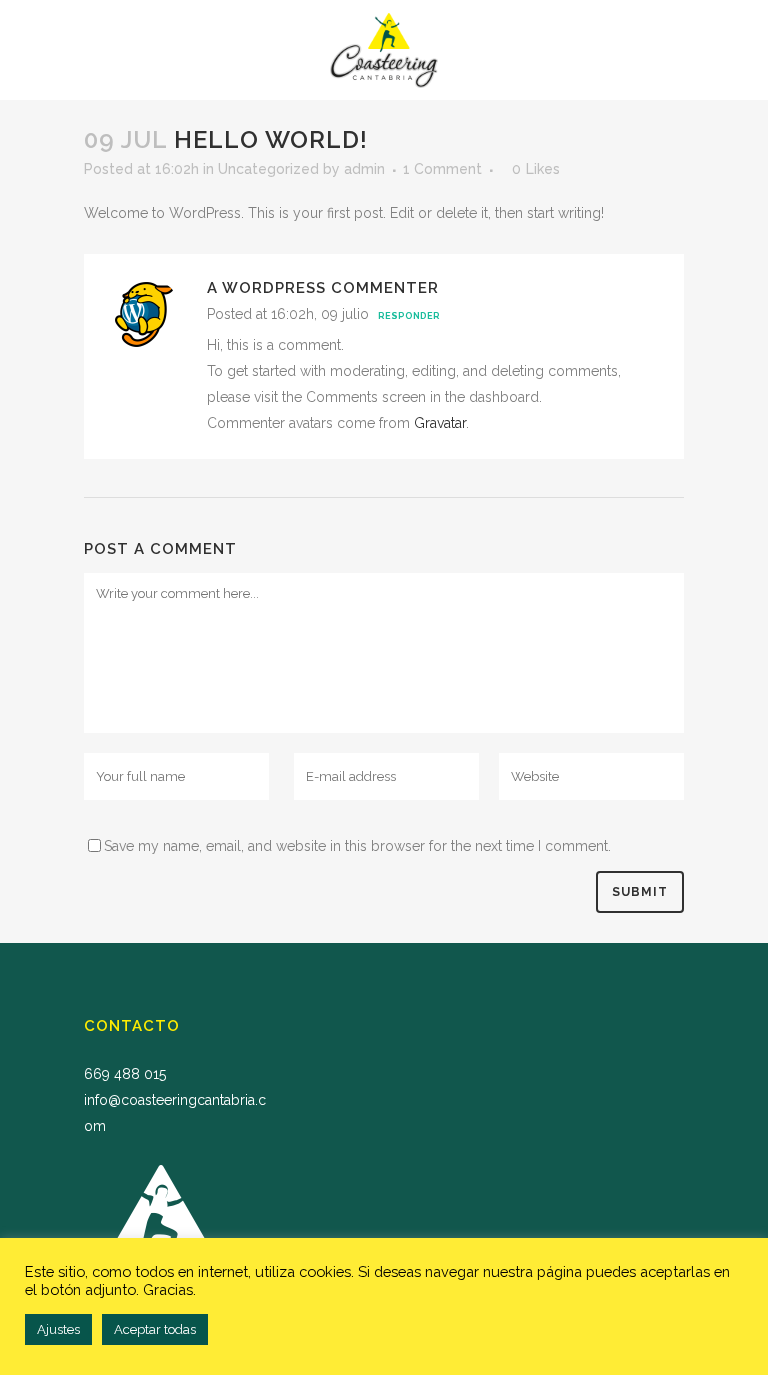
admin (364, 169)
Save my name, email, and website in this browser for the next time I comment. (357, 846)
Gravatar (440, 423)
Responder (409, 316)
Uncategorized (268, 169)
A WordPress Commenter (323, 288)
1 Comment (442, 169)
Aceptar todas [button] (155, 1329)
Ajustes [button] (58, 1329)
